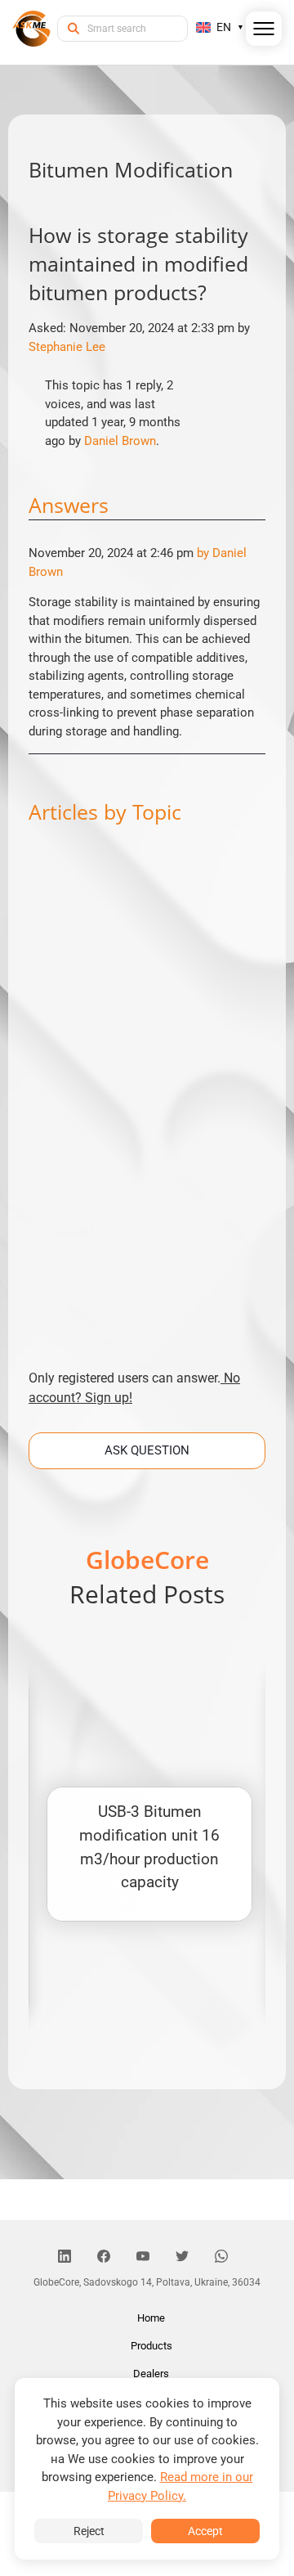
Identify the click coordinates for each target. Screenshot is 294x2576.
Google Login (147, 995)
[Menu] (264, 32)
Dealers (151, 2374)
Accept (205, 2531)
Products (151, 2346)
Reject (89, 2531)
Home (151, 2318)
